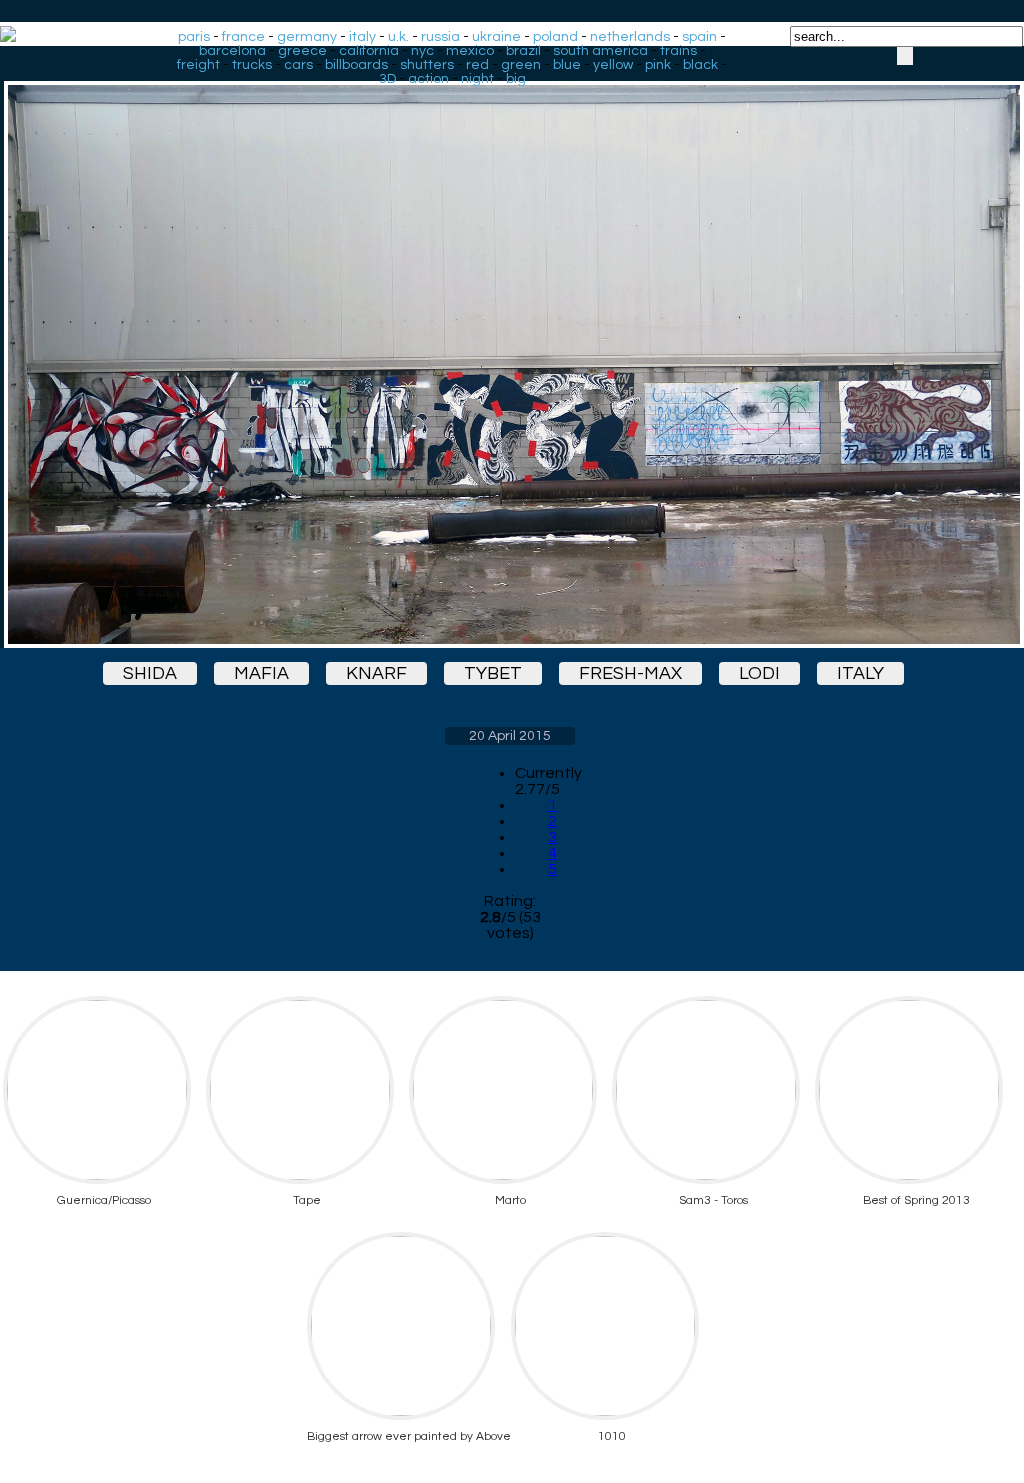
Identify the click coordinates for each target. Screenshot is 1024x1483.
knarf (376, 673)
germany (307, 37)
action (428, 79)
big (516, 79)
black (700, 65)
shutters (427, 65)
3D (387, 79)
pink (658, 65)
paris (194, 37)
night (477, 79)
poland (555, 37)
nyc (422, 51)
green (521, 65)
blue (567, 65)
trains (678, 51)
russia (440, 37)
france (243, 37)
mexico (470, 51)
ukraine (496, 37)
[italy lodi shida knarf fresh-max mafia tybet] (510, 347)
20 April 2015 (510, 736)
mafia (261, 673)
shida (150, 673)
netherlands (630, 37)
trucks (252, 65)
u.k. (398, 37)
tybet (493, 673)
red (477, 65)
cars (298, 65)
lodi (759, 673)
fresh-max (630, 673)
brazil (523, 51)
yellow (613, 65)
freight (198, 65)
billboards (356, 65)
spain (699, 37)
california (369, 51)
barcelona (232, 51)
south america (600, 51)
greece (302, 51)
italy (362, 37)
